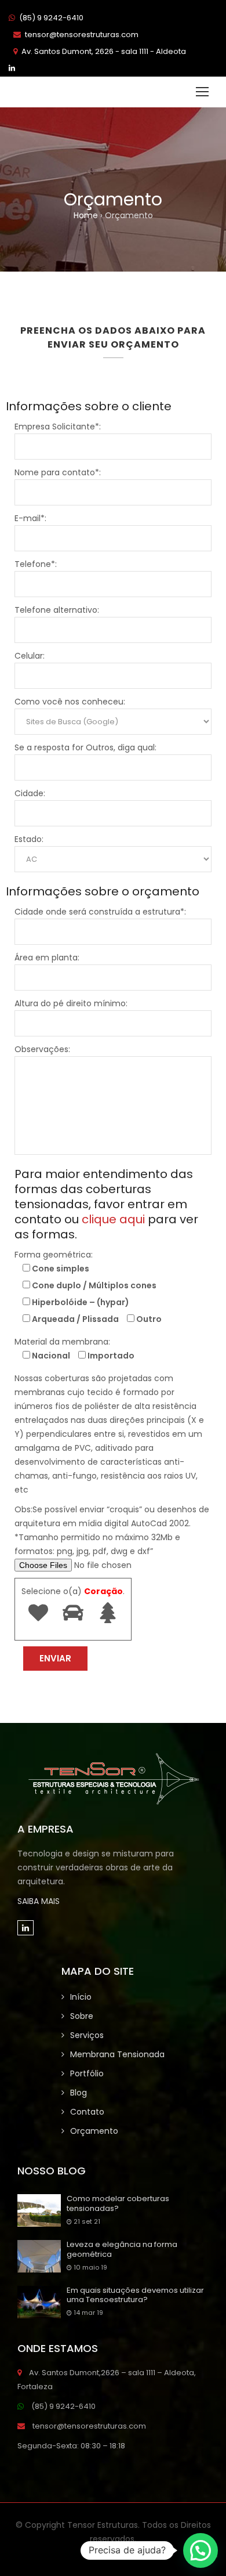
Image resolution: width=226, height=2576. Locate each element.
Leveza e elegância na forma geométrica (122, 2250)
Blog (79, 2093)
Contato (87, 2112)
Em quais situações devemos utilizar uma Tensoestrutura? (135, 2296)
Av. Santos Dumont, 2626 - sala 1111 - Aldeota (104, 51)
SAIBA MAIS (39, 1901)
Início (81, 1997)
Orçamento (94, 2131)
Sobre (82, 2016)
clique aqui (113, 1219)
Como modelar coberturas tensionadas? (118, 2204)
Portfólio (87, 2073)
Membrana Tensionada (117, 2054)
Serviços (87, 2035)
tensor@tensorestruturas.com (82, 35)
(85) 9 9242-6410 (51, 18)
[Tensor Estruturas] (67, 92)
